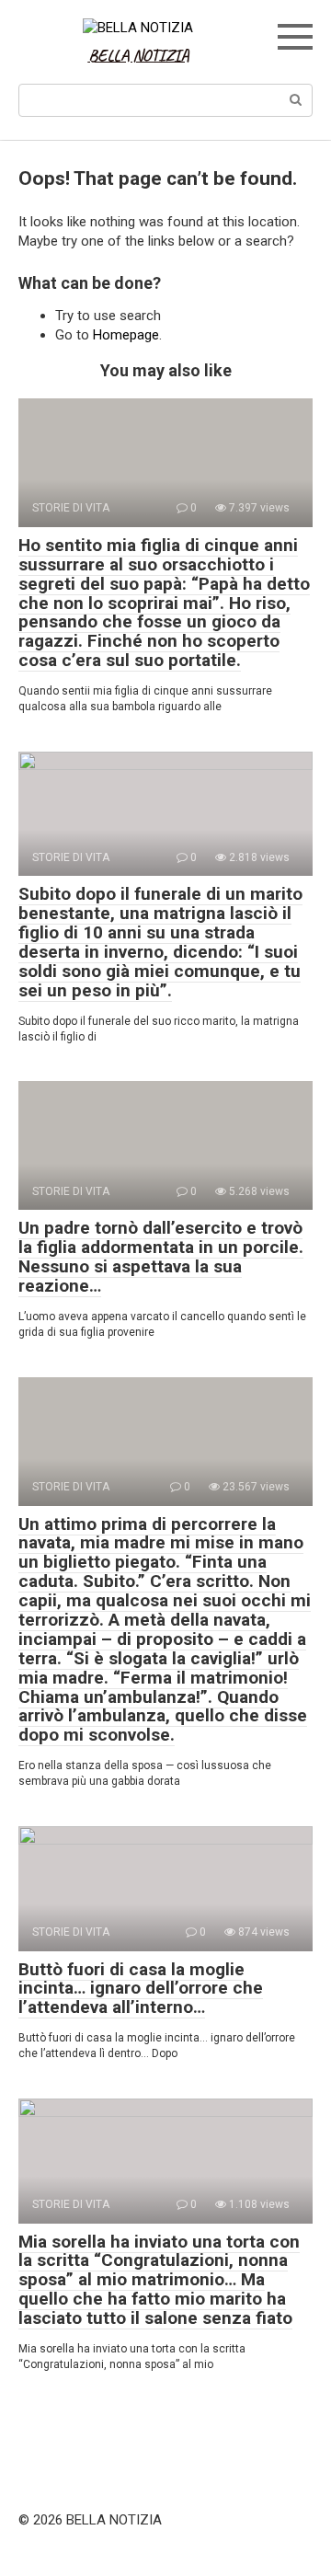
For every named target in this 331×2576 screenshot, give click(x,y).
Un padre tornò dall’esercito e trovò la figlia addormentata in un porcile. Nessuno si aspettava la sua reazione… (161, 1257)
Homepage (126, 335)
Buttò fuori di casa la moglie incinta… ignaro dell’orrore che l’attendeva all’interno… (141, 1989)
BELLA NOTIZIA (139, 55)
